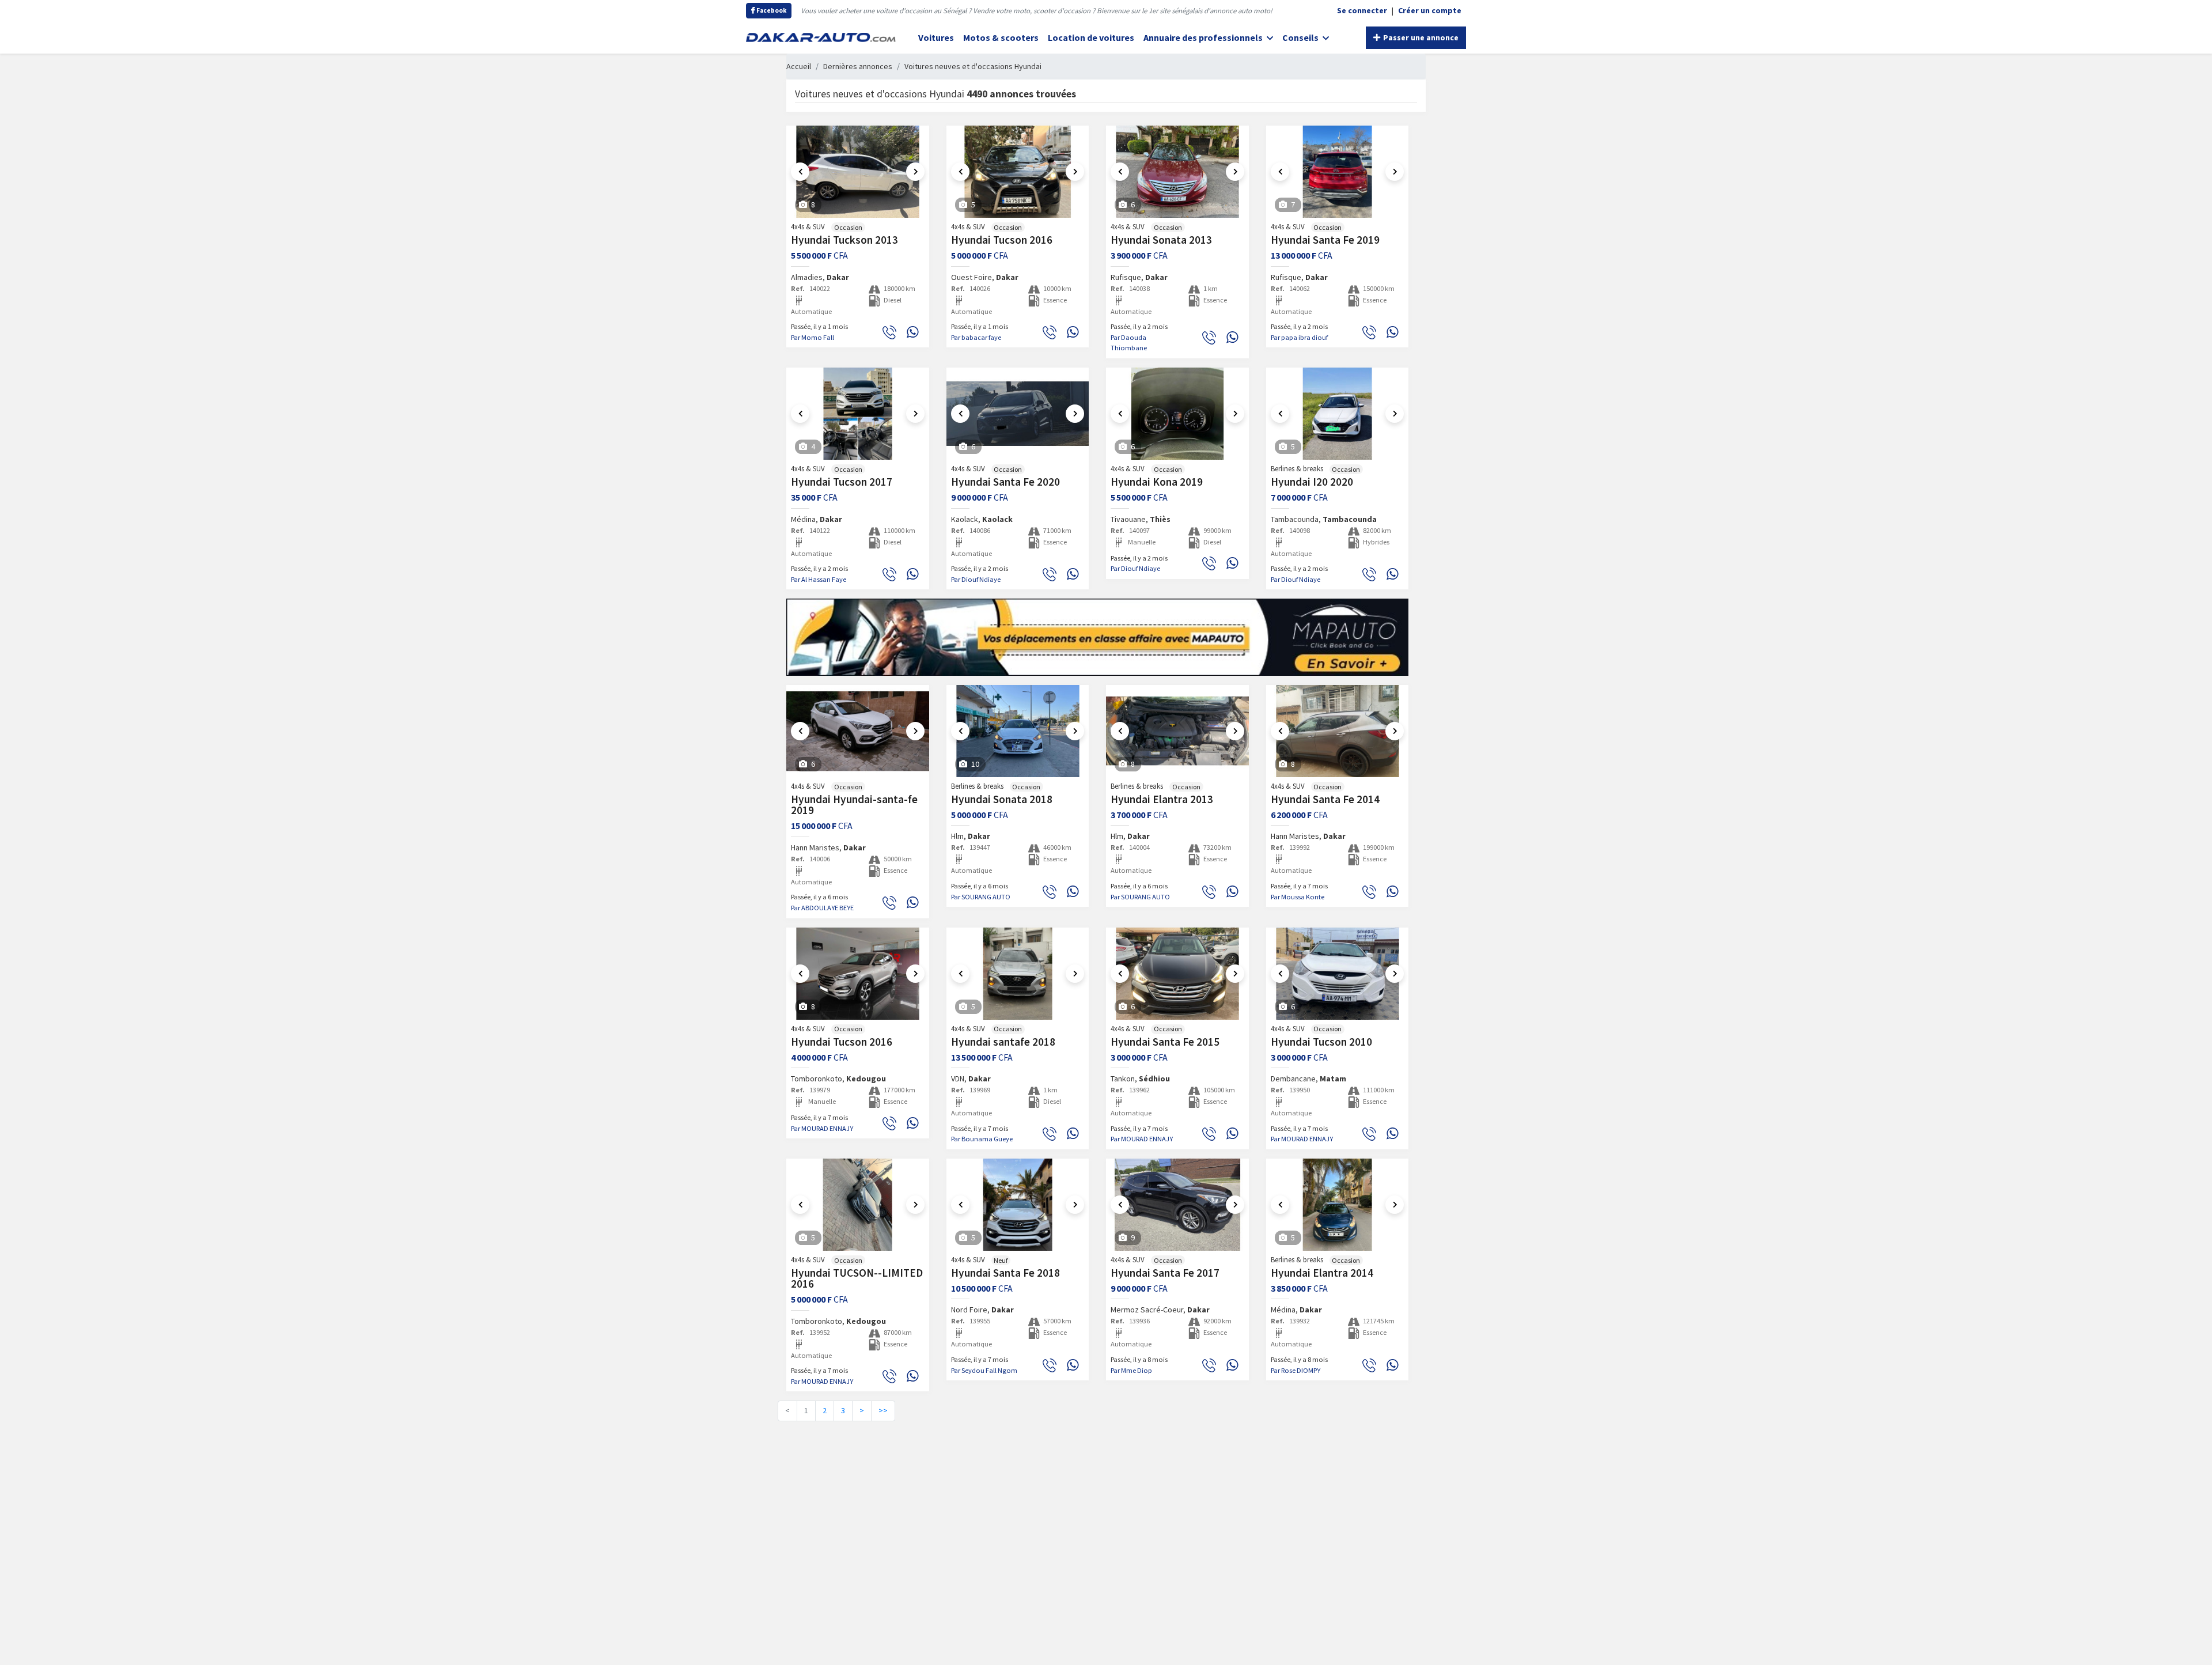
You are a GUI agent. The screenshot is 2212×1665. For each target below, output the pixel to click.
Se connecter (1362, 10)
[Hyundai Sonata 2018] (1018, 731)
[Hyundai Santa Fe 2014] (1338, 731)
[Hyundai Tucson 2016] (1018, 172)
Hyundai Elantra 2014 (1322, 1273)
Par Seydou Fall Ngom (984, 1370)
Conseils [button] (1301, 37)
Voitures (936, 37)
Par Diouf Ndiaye (976, 579)
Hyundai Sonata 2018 (1002, 799)
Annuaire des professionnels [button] (1204, 37)
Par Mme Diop (1131, 1370)
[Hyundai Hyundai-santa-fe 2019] (858, 731)
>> (883, 1410)
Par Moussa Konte (1298, 897)
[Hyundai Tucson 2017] (858, 414)
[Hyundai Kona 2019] (1177, 414)
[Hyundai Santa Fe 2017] (1177, 1205)
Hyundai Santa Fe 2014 (1325, 799)
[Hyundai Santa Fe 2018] (1018, 1205)
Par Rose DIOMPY (1296, 1370)
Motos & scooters (1001, 37)
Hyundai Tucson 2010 (1321, 1042)
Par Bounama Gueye (982, 1139)
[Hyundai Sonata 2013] (1177, 172)
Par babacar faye (976, 337)
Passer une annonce (1420, 37)
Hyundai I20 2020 (1312, 482)
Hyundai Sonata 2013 (1161, 240)
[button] (800, 172)
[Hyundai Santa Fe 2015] (1177, 974)
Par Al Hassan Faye (819, 579)
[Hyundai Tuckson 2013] (858, 172)
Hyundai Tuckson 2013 (844, 240)
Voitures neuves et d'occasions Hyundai (973, 66)
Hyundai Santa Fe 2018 (1005, 1273)
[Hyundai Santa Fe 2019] (1338, 172)
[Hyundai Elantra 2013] (1177, 731)
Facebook (771, 10)
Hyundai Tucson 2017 (842, 482)
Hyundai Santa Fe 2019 (1325, 240)
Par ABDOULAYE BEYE (822, 908)
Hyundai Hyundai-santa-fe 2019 (854, 805)
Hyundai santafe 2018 (1003, 1042)
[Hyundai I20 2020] (1338, 414)
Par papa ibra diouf (1299, 337)
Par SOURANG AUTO (981, 897)
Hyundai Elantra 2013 (1162, 799)
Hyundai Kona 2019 (1157, 482)
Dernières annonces (858, 66)
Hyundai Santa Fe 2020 (1005, 482)
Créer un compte (1430, 10)
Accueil (799, 66)
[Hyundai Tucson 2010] (1338, 974)
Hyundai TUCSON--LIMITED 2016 (857, 1278)
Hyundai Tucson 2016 (1002, 240)
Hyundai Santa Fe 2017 (1165, 1273)
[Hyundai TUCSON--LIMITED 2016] (858, 1205)
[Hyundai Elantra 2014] (1338, 1205)
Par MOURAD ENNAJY (822, 1128)
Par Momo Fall (813, 337)
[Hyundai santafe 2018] (1018, 974)
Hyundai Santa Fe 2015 (1165, 1042)
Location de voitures (1091, 37)
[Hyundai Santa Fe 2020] (1018, 414)
